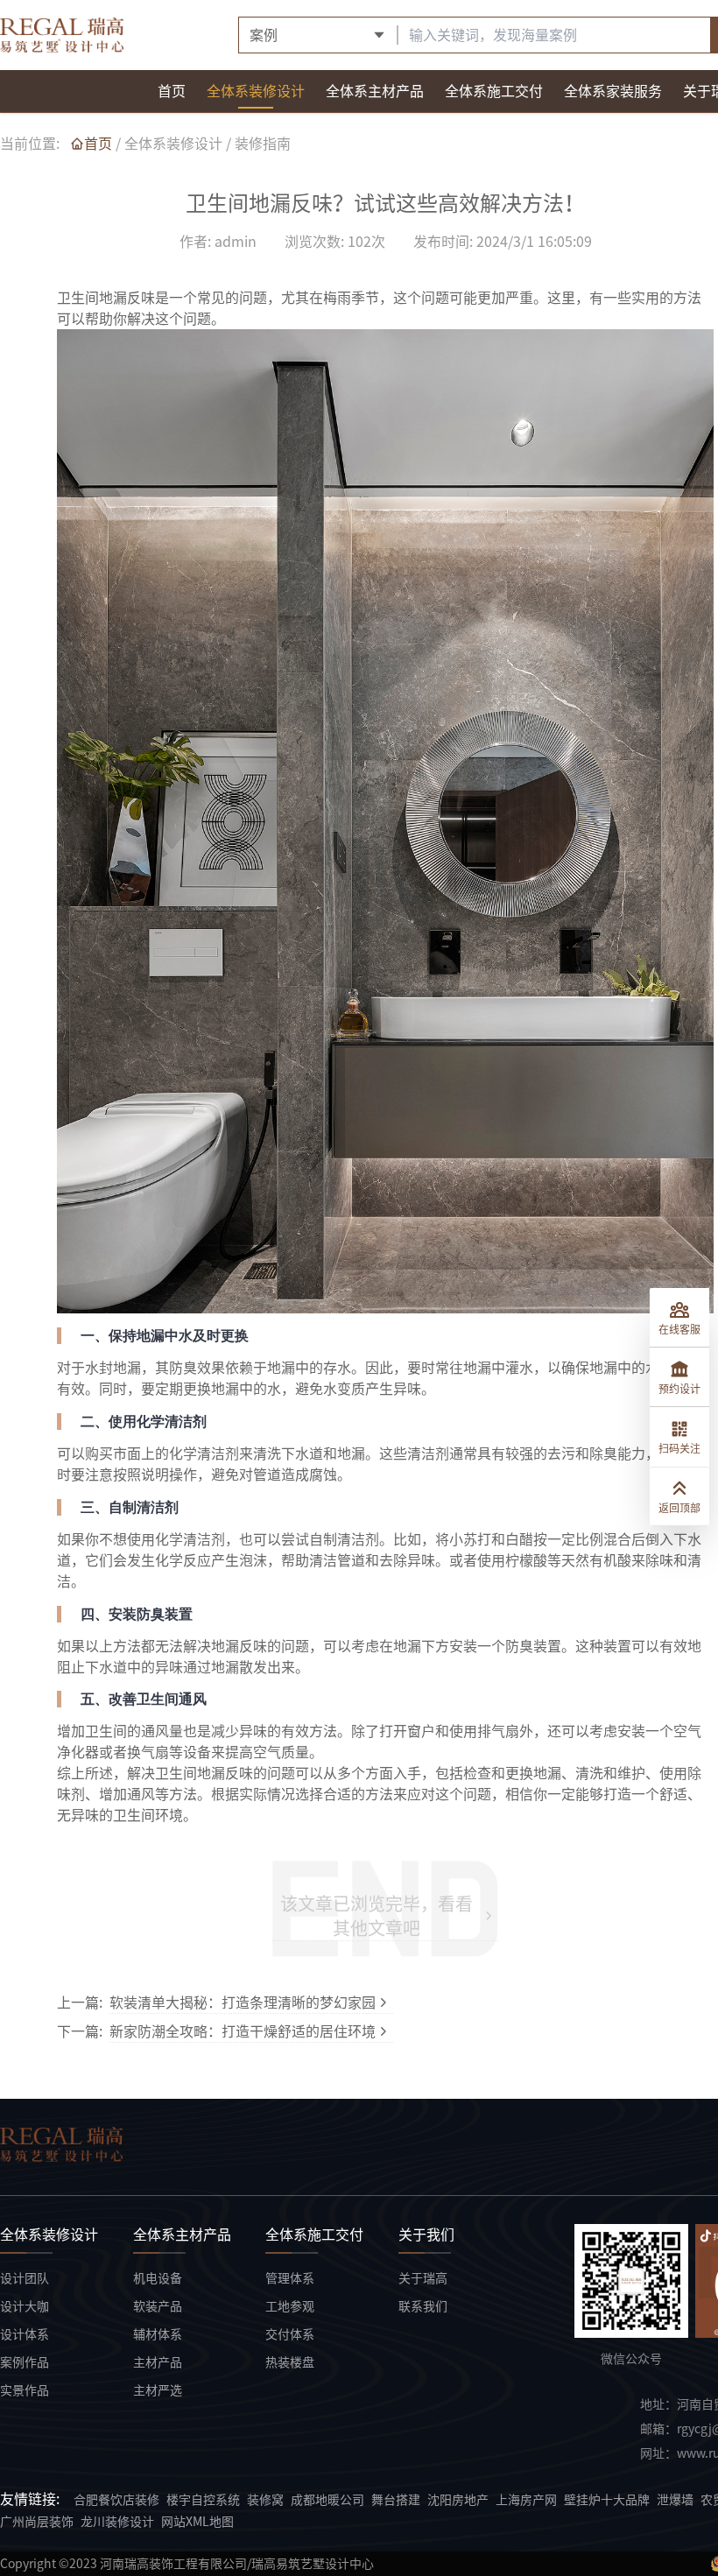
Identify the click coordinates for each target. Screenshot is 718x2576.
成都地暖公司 (327, 2500)
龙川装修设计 (117, 2522)
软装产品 (158, 2306)
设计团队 (25, 2278)
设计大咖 (25, 2306)
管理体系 (290, 2278)
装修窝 (265, 2500)
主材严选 (158, 2390)
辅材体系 (158, 2334)
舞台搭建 (396, 2500)
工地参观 (290, 2306)
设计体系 (25, 2334)
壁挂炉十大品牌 (607, 2500)
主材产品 (158, 2362)
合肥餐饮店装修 (116, 2500)
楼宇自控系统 (203, 2500)
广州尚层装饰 (37, 2522)
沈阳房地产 (458, 2500)
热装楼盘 (290, 2362)
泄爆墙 (675, 2500)
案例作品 (25, 2362)
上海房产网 (526, 2500)
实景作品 (25, 2390)
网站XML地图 (197, 2522)
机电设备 (158, 2278)
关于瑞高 (423, 2278)
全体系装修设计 (173, 144)
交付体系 (290, 2334)
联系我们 (423, 2306)
